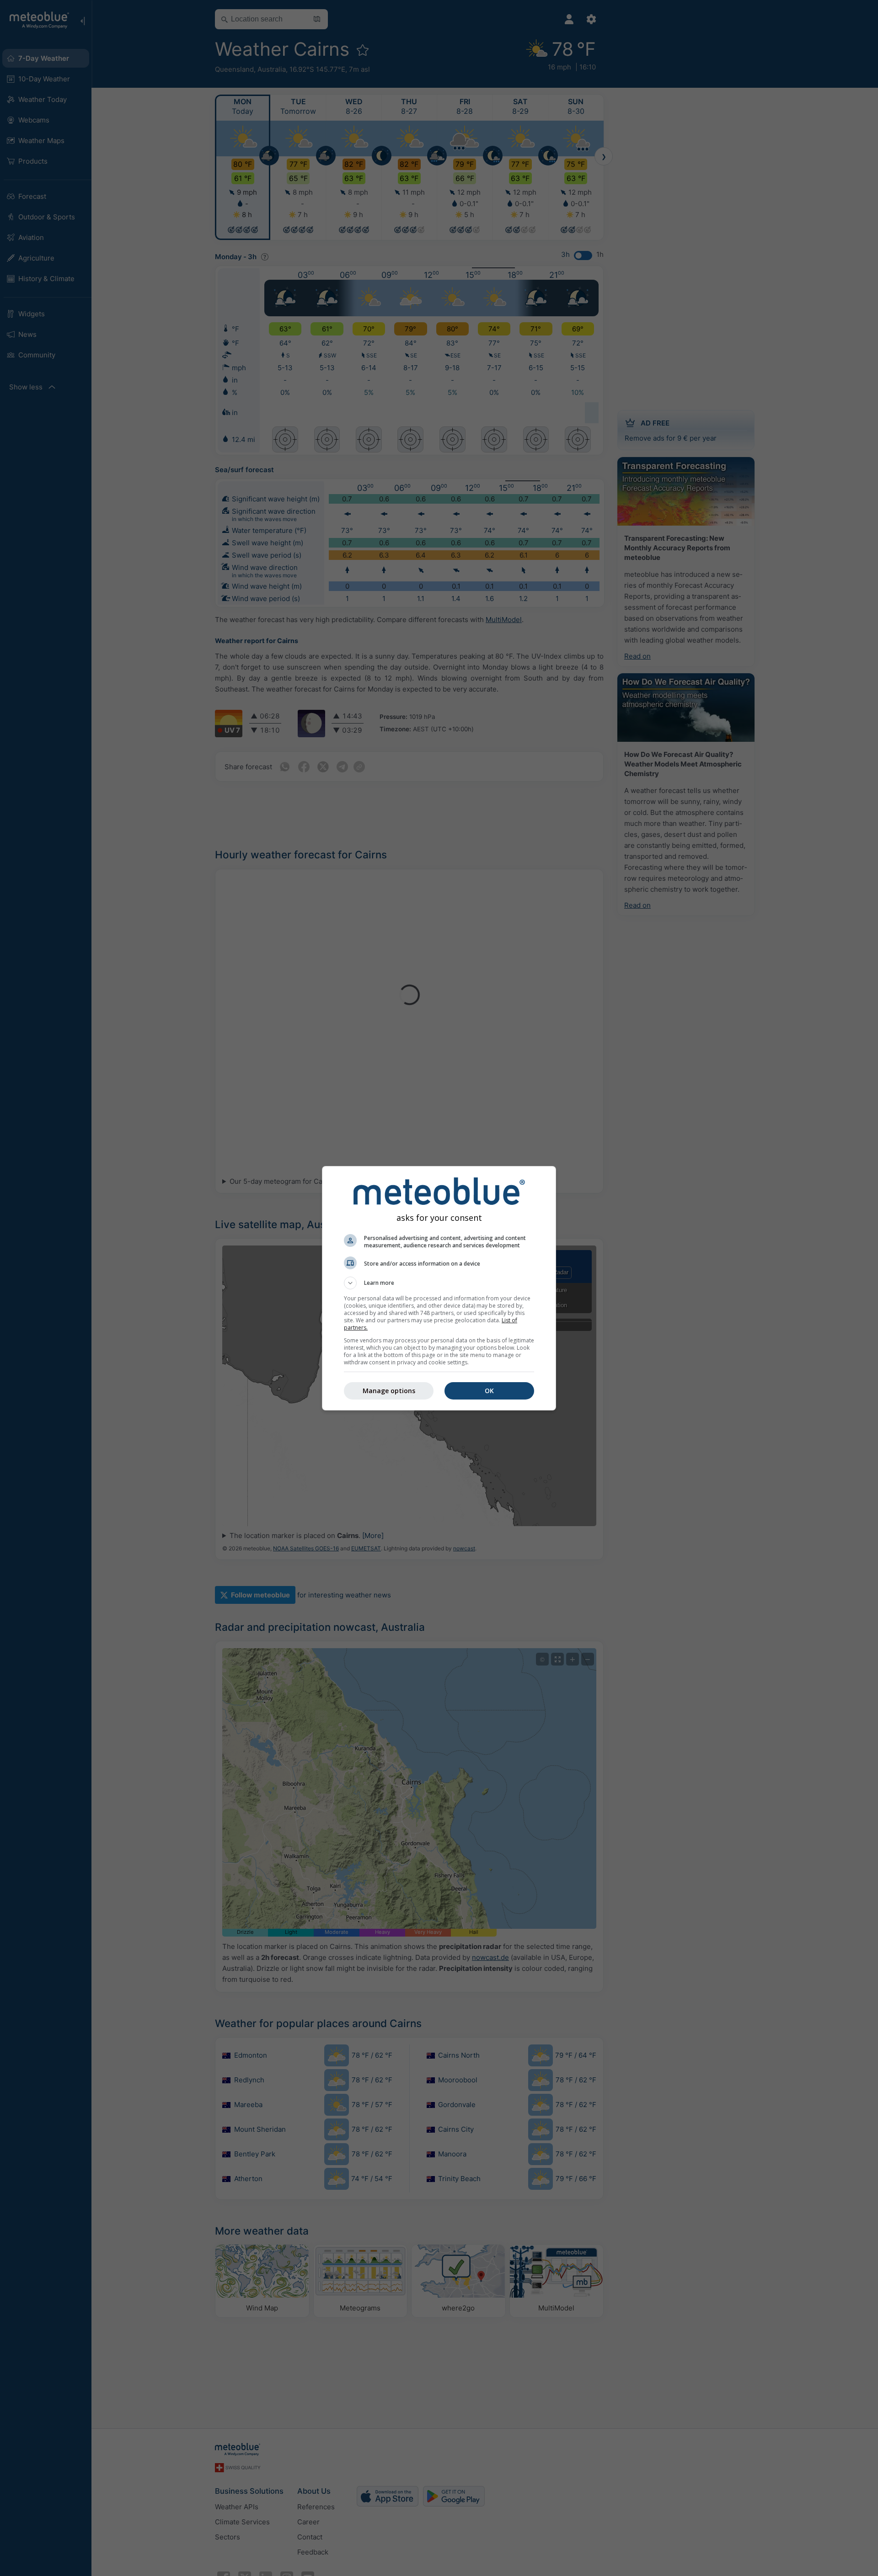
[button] (439, 1283)
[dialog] (439, 1288)
